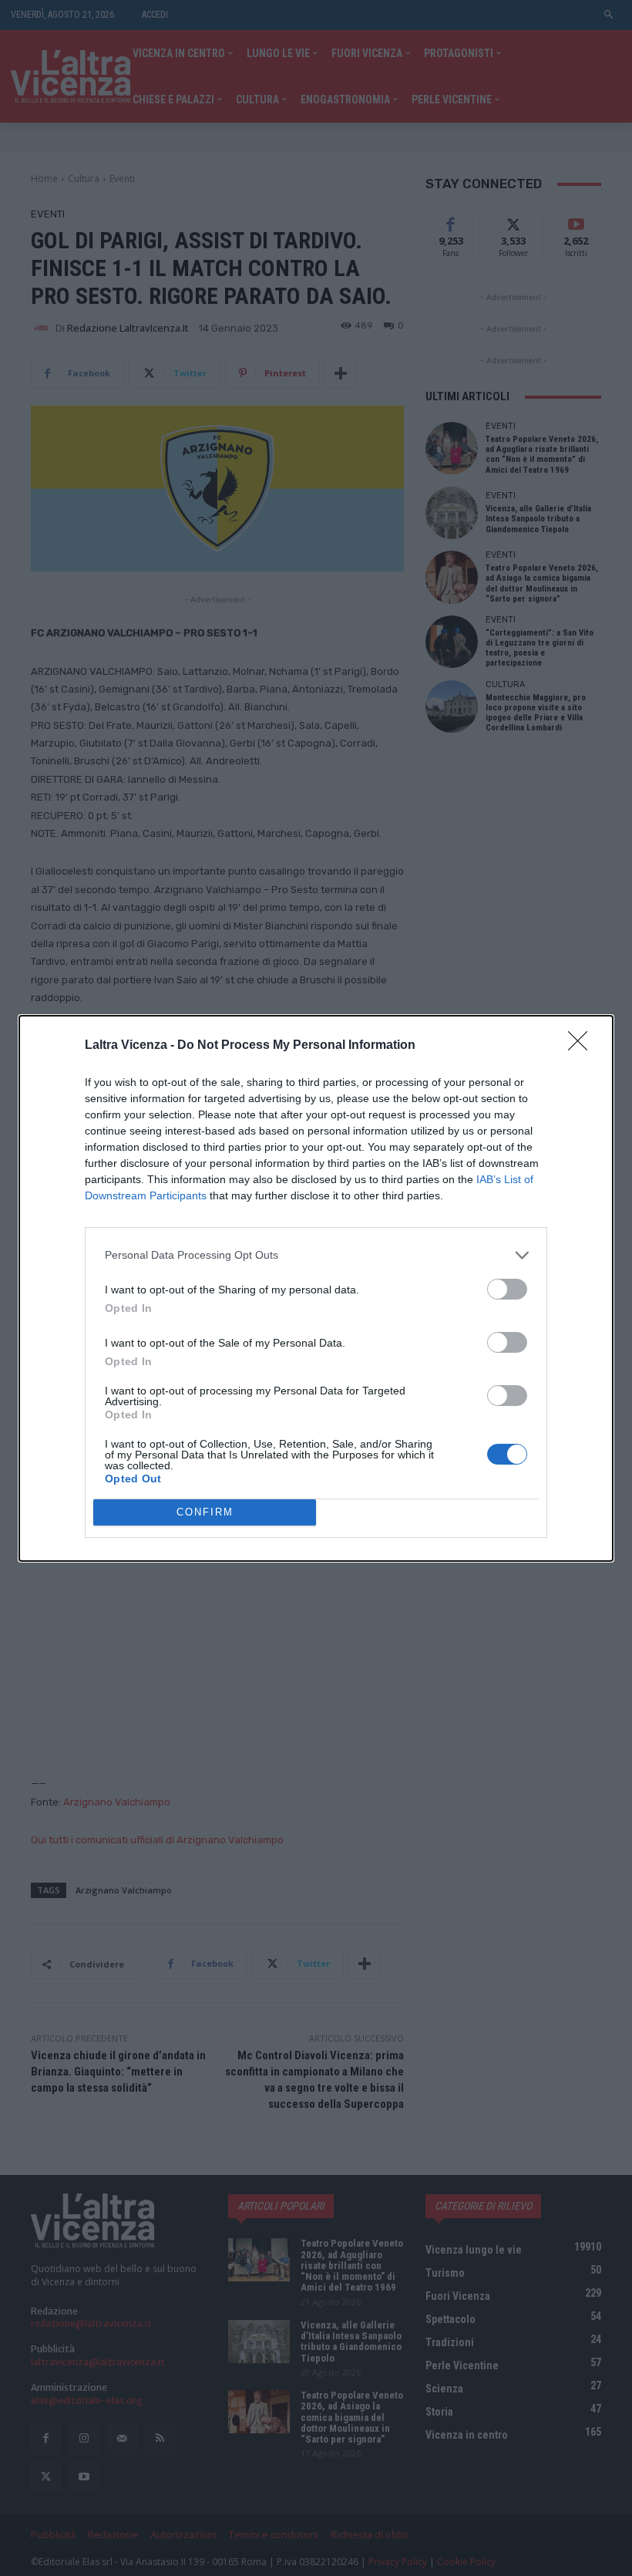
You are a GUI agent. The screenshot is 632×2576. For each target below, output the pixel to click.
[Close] (583, 1046)
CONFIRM (205, 1512)
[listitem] (316, 1255)
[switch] (507, 1289)
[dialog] (316, 1288)
